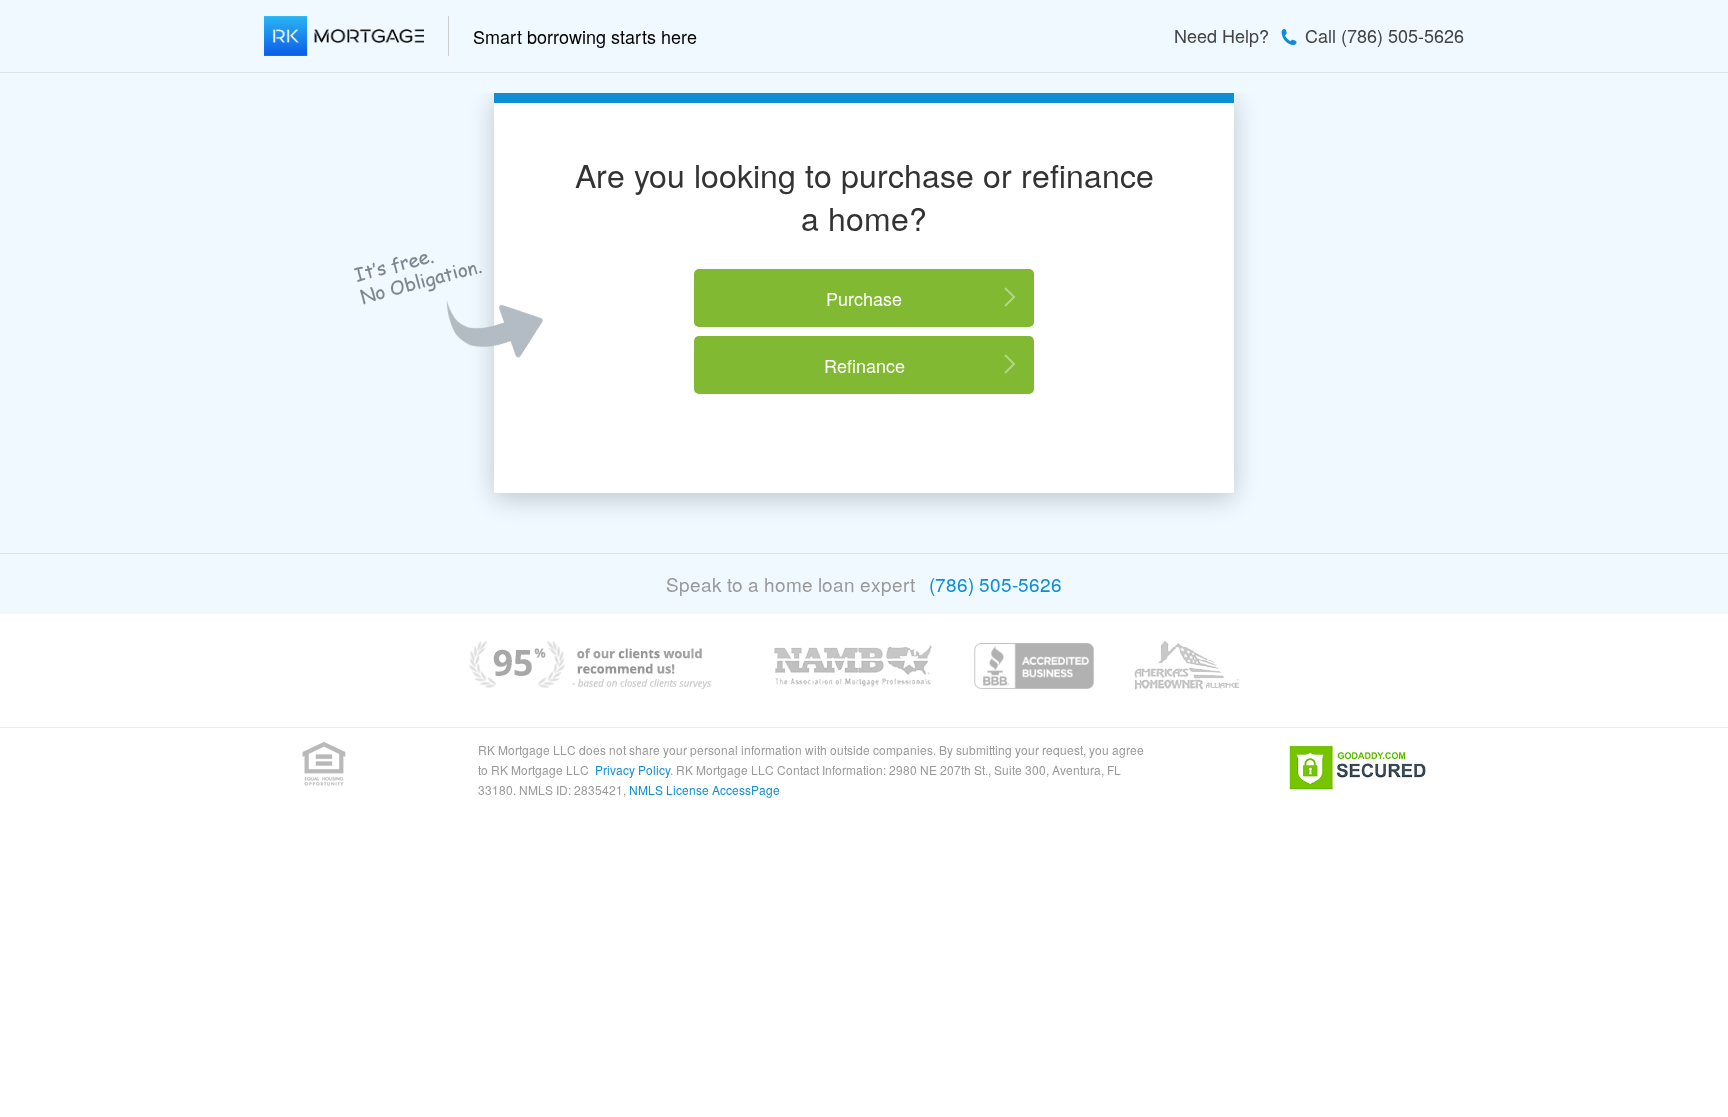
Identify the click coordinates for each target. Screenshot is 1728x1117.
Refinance (864, 365)
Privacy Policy (632, 769)
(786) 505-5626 (995, 583)
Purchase (864, 298)
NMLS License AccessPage (704, 789)
